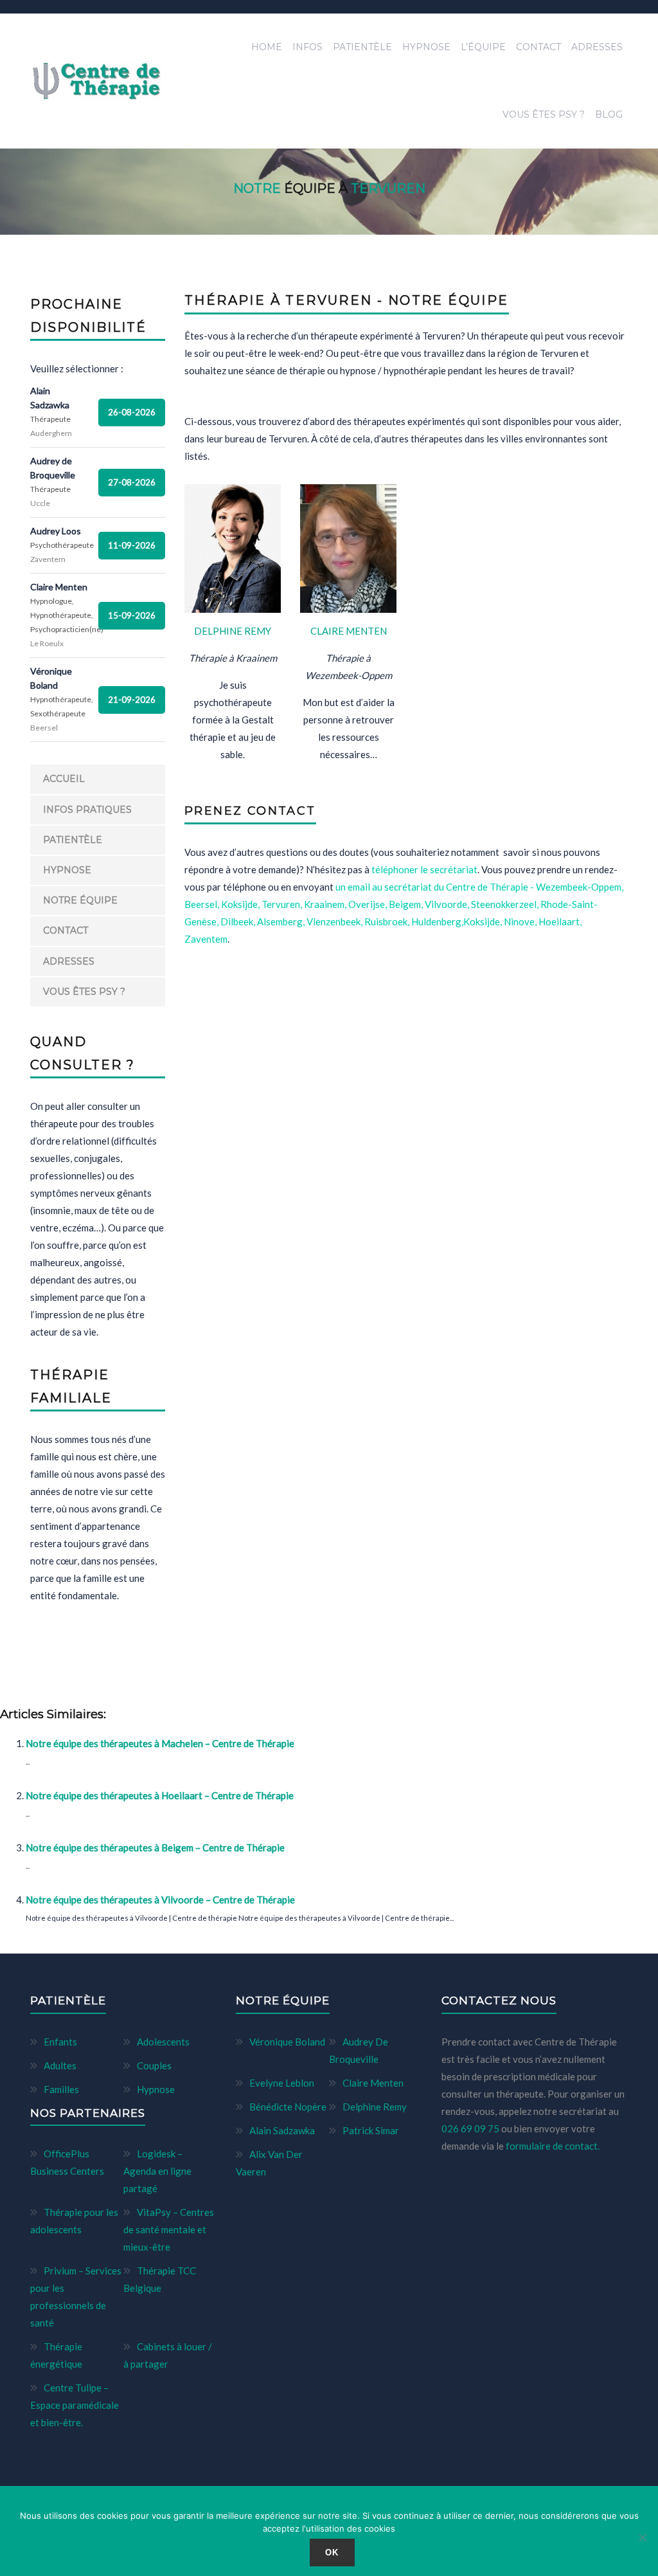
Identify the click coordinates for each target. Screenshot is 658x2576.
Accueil (64, 779)
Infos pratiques (87, 810)
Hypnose (426, 47)
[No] (642, 2537)
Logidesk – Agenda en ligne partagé (157, 2171)
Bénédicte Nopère (288, 2107)
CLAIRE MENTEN (349, 631)
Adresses (597, 47)
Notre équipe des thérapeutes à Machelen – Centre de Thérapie (160, 1743)
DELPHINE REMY (233, 631)
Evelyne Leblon (282, 2083)
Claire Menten (373, 2083)
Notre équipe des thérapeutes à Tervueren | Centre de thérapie (183, 1672)
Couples (154, 2065)
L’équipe (483, 47)
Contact (538, 47)
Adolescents (163, 2042)
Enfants (60, 2042)
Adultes (60, 2065)
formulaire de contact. (553, 2146)
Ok (332, 2553)
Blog (609, 114)
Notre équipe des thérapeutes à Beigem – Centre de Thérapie (155, 1847)
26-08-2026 (132, 412)
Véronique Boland (287, 2042)
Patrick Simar (371, 2130)
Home (267, 47)
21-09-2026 (132, 700)
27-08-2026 (132, 482)
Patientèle (362, 47)
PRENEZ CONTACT (250, 811)
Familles (61, 2089)
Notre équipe (80, 900)
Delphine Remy (375, 2107)
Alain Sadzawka (282, 2130)
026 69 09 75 (471, 2128)
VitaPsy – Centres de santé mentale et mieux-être (169, 2229)
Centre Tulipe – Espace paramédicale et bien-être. (75, 2405)
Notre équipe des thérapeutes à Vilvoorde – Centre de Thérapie (160, 1900)
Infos (307, 47)
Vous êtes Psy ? (544, 114)
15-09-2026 (132, 615)
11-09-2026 (132, 545)
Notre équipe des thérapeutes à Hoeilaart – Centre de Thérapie (160, 1795)
